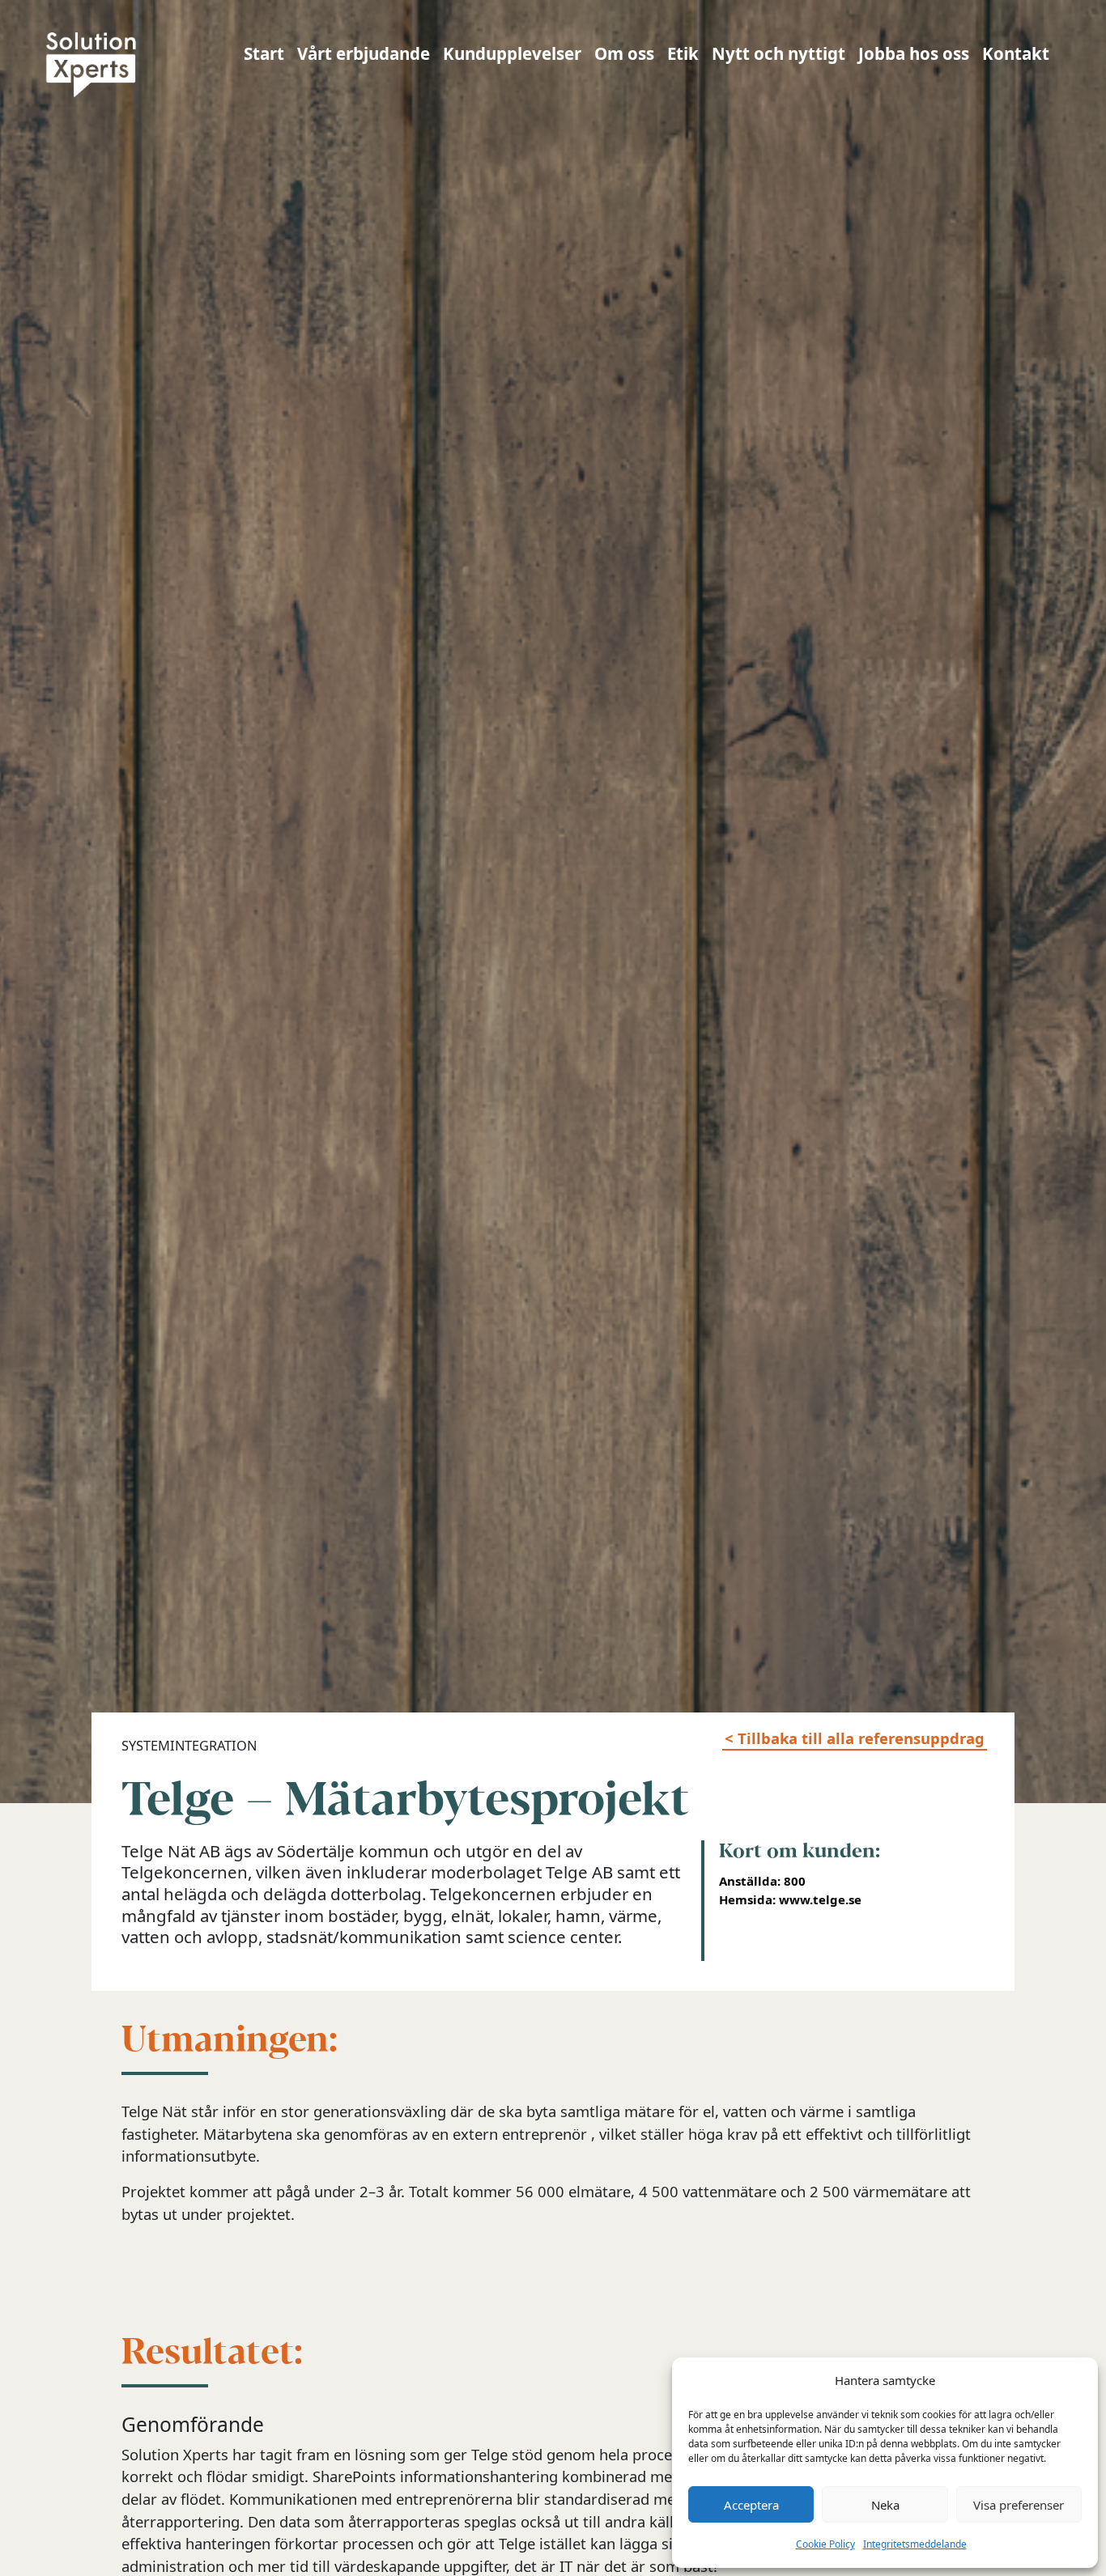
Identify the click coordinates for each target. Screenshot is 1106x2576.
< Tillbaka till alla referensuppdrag (855, 1738)
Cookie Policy (825, 2544)
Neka (885, 2505)
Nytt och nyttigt (778, 53)
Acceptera (751, 2505)
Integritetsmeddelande (915, 2544)
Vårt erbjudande (364, 53)
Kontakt (1016, 53)
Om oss (624, 53)
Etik (683, 53)
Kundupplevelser (512, 53)
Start (264, 53)
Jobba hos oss (914, 53)
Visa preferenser (1019, 2505)
